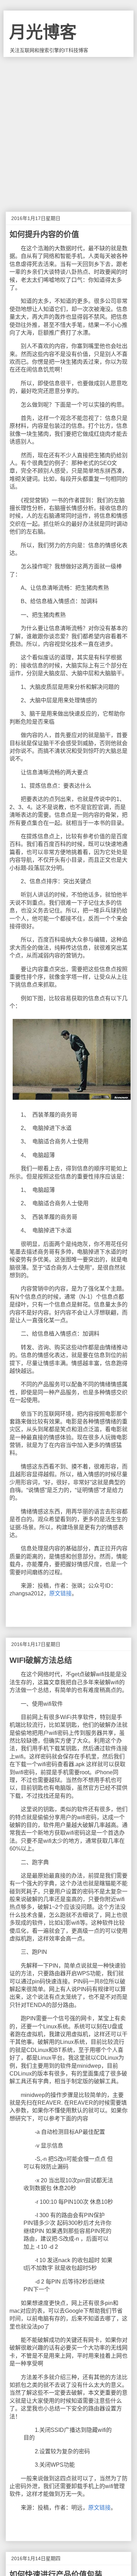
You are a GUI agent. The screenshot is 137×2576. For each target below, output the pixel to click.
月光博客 (43, 32)
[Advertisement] (68, 129)
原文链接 (60, 1593)
